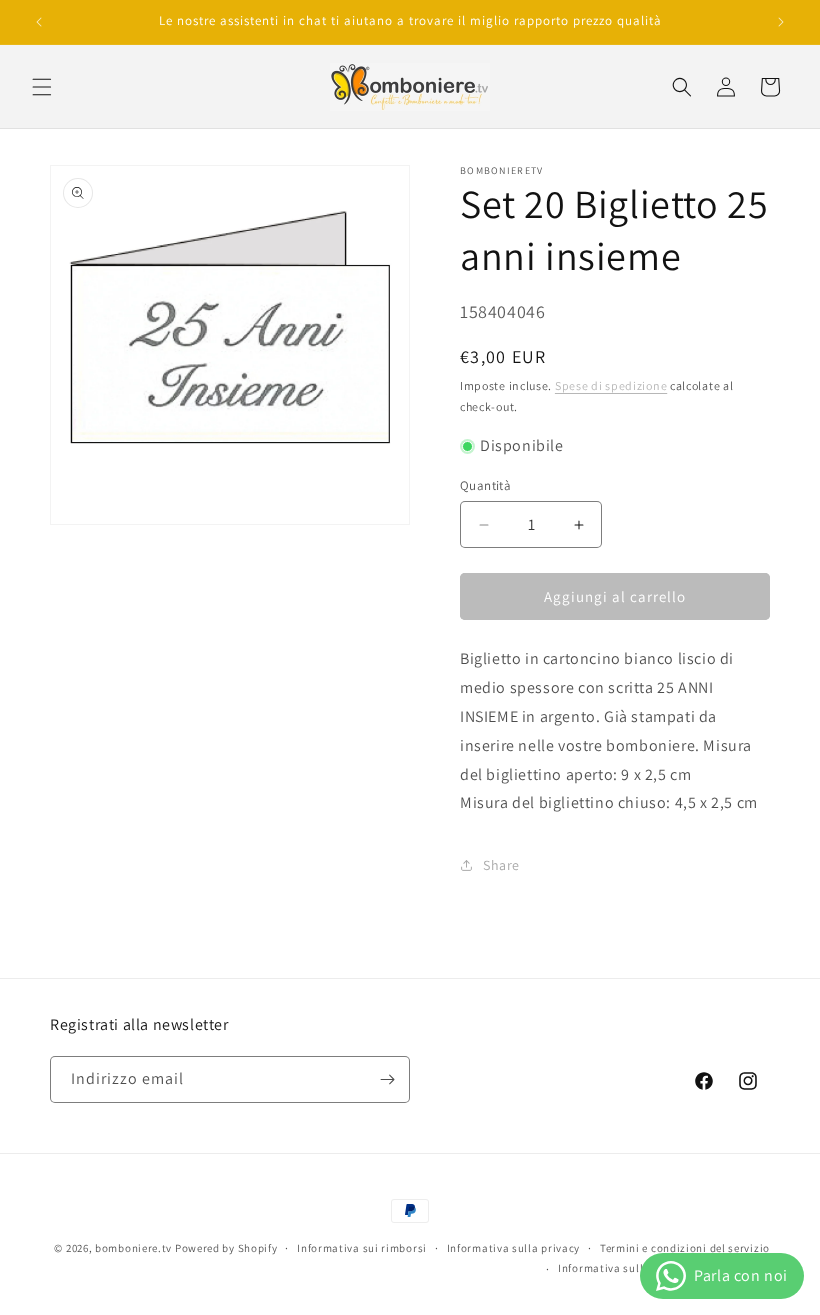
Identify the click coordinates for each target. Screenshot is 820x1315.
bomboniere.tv (133, 1248)
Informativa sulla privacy (514, 1248)
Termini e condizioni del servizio (685, 1248)
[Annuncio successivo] (781, 22)
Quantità (485, 485)
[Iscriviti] (387, 1079)
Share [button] (501, 865)
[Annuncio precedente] (39, 22)
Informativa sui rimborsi (362, 1248)
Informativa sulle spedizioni (632, 1268)
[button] (42, 87)
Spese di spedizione (611, 385)
